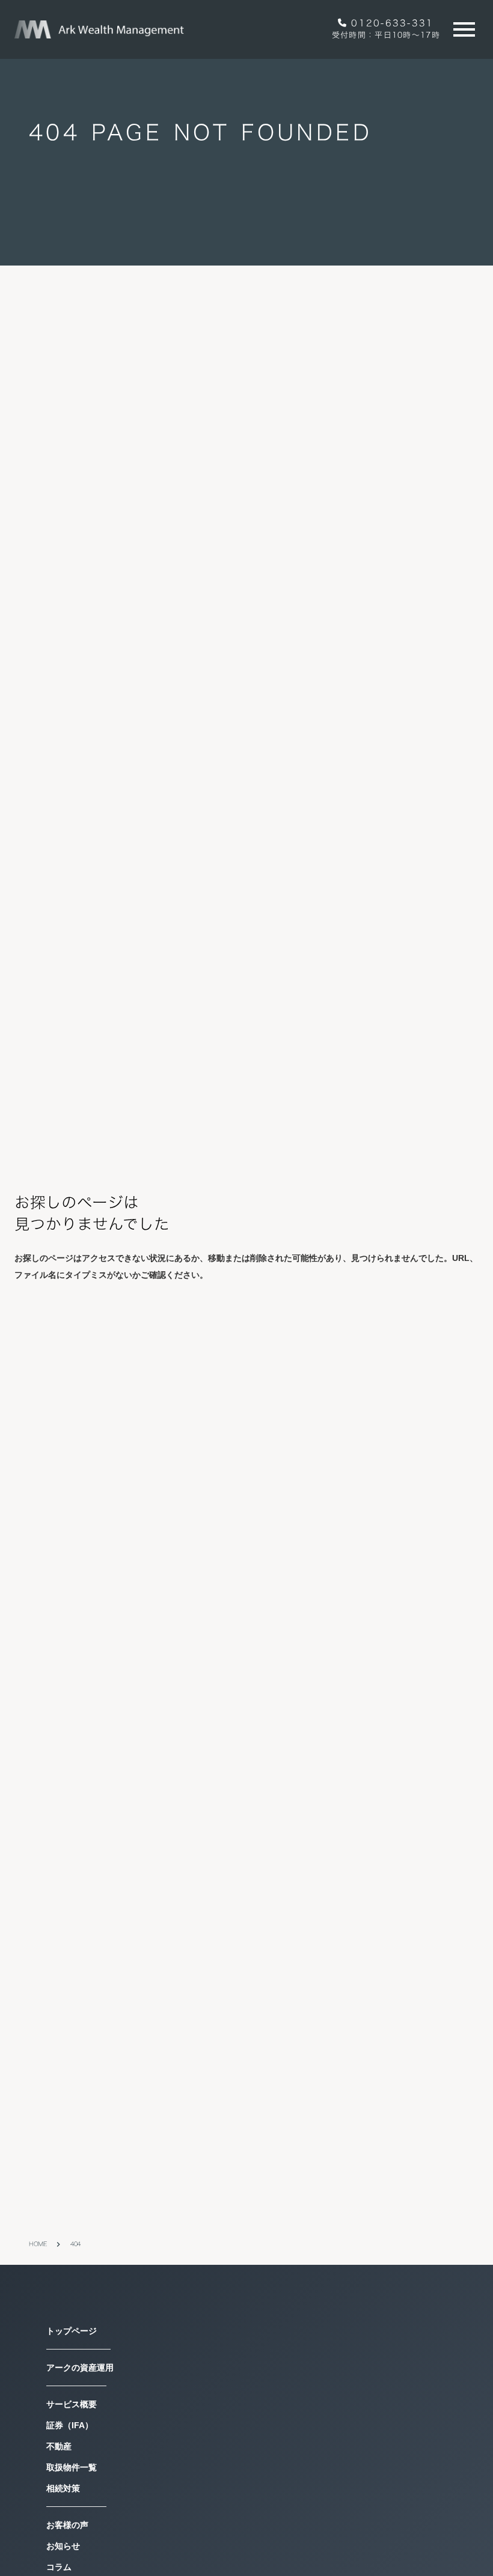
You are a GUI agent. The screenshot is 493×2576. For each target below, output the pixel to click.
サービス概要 (72, 2506)
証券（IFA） (70, 2527)
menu (464, 29)
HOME (38, 2346)
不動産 (59, 2548)
